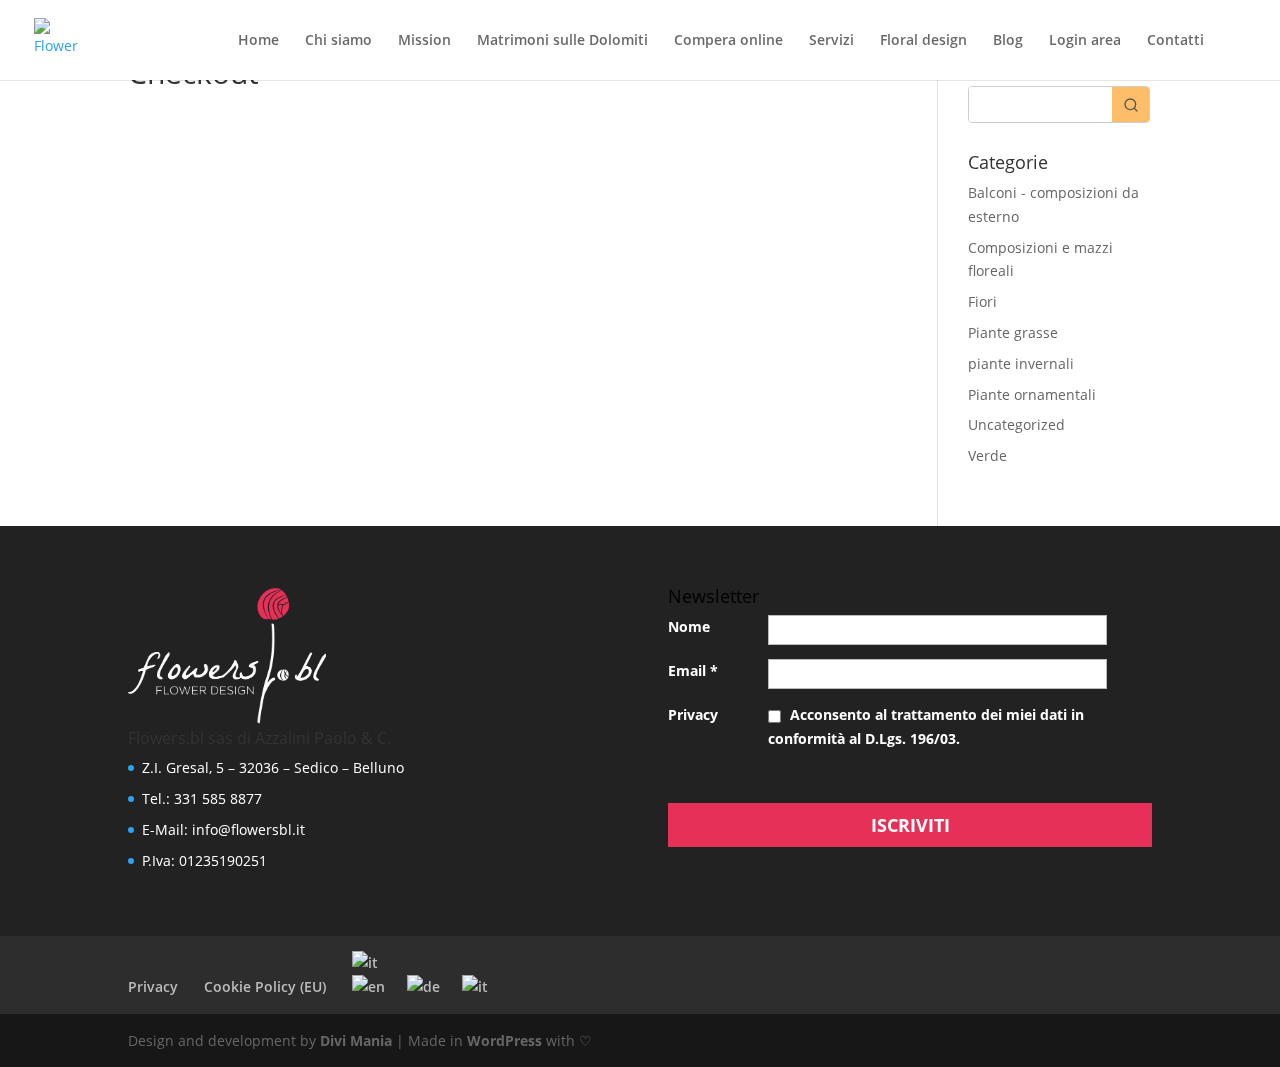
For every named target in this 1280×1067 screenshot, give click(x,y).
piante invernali (1021, 363)
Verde (987, 455)
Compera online (728, 41)
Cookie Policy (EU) (265, 986)
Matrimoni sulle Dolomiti (562, 41)
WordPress (504, 1040)
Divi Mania (356, 1040)
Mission (424, 41)
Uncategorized (1016, 424)
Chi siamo (338, 41)
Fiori (982, 301)
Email (693, 670)
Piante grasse (1013, 332)
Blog (1008, 41)
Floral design (923, 41)
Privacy (693, 714)
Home (258, 41)
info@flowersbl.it (248, 829)
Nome (689, 626)
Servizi (831, 41)
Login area (1085, 41)
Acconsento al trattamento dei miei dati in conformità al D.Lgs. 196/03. (926, 726)
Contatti (1175, 41)
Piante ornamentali (1032, 394)
